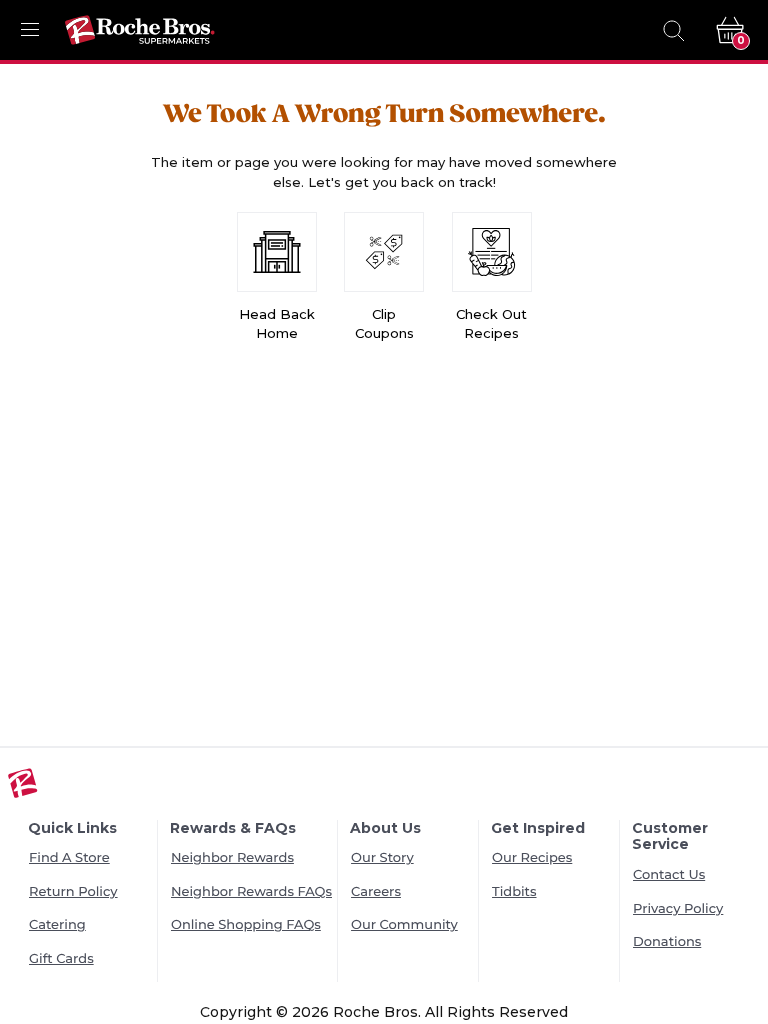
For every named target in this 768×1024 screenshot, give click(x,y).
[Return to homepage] (140, 30)
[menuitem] (90, 859)
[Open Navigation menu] (30, 30)
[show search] (673, 30)
